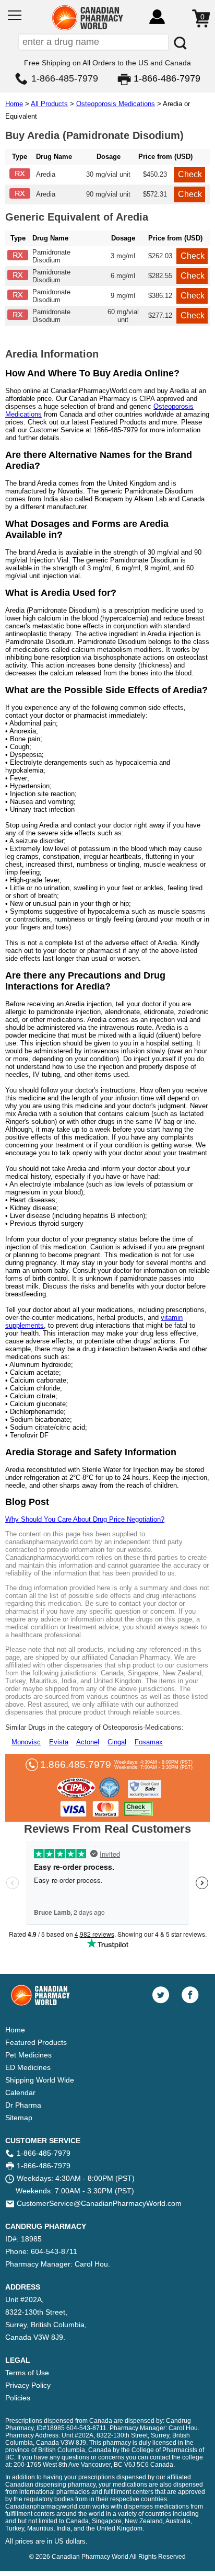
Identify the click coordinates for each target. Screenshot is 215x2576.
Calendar (20, 2092)
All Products (49, 104)
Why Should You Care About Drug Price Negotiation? (85, 1519)
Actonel (88, 1742)
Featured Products (36, 2042)
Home (14, 104)
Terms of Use (27, 2373)
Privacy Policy (28, 2385)
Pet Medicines (28, 2055)
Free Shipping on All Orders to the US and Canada (107, 63)
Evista (59, 1742)
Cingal (117, 1742)
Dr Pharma (23, 2105)
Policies (18, 2398)
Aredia (46, 174)
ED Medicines (28, 2067)
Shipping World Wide (40, 2080)
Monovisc (26, 1742)
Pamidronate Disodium (51, 256)
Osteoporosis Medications (116, 104)
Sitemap (19, 2118)
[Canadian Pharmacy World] (88, 29)
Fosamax (149, 1742)
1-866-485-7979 (65, 78)
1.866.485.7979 (76, 1764)
